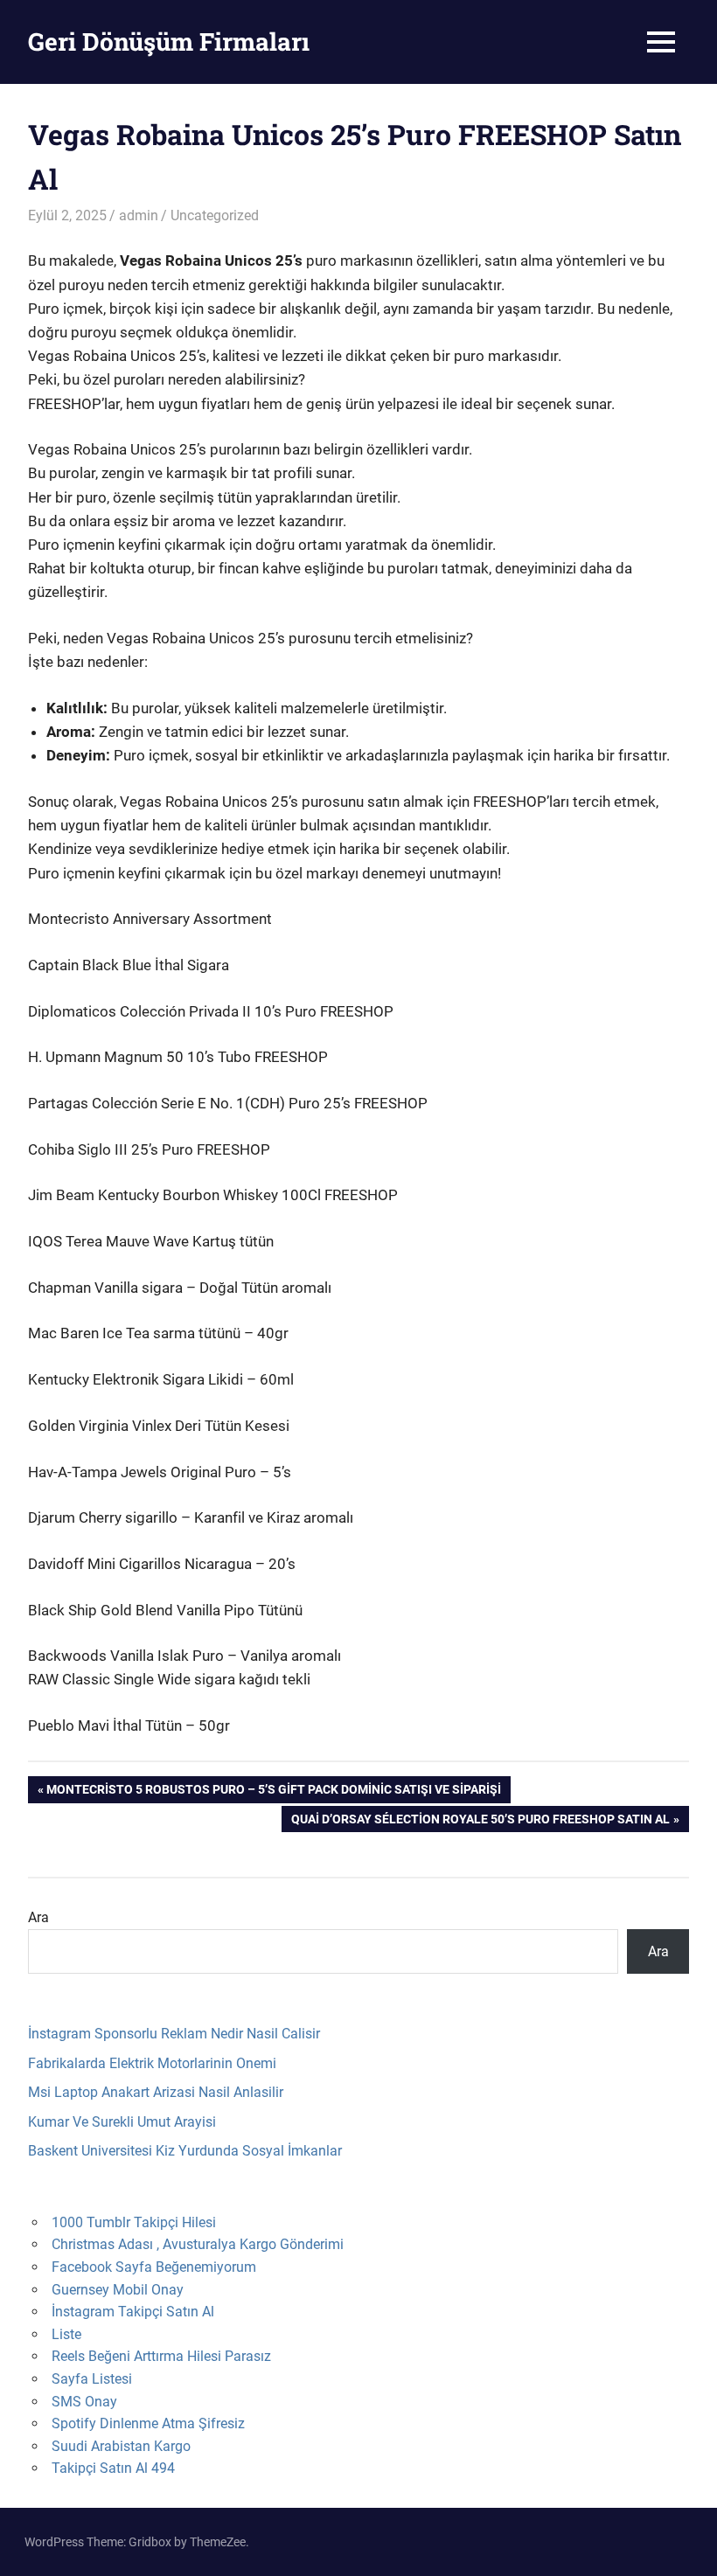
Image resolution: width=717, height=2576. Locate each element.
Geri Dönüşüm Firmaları (169, 42)
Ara (38, 1917)
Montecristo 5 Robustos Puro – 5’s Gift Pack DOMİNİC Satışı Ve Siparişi (273, 1792)
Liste (66, 2334)
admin (139, 215)
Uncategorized (215, 215)
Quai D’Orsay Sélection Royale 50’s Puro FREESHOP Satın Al (480, 1822)
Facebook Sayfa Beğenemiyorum (154, 2267)
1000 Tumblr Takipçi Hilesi (134, 2222)
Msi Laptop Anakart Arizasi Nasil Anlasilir (156, 2092)
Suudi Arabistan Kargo (121, 2446)
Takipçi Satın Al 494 (113, 2468)
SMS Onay (84, 2402)
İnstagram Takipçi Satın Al (133, 2312)
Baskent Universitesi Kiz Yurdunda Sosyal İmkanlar (185, 2151)
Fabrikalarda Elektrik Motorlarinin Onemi (152, 2063)
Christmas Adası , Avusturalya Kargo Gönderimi (198, 2244)
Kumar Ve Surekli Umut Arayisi (122, 2122)
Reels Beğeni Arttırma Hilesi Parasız (161, 2356)
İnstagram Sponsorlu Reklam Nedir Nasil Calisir (174, 2034)
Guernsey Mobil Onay (118, 2290)
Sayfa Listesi (92, 2379)
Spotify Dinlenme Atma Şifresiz (148, 2423)
